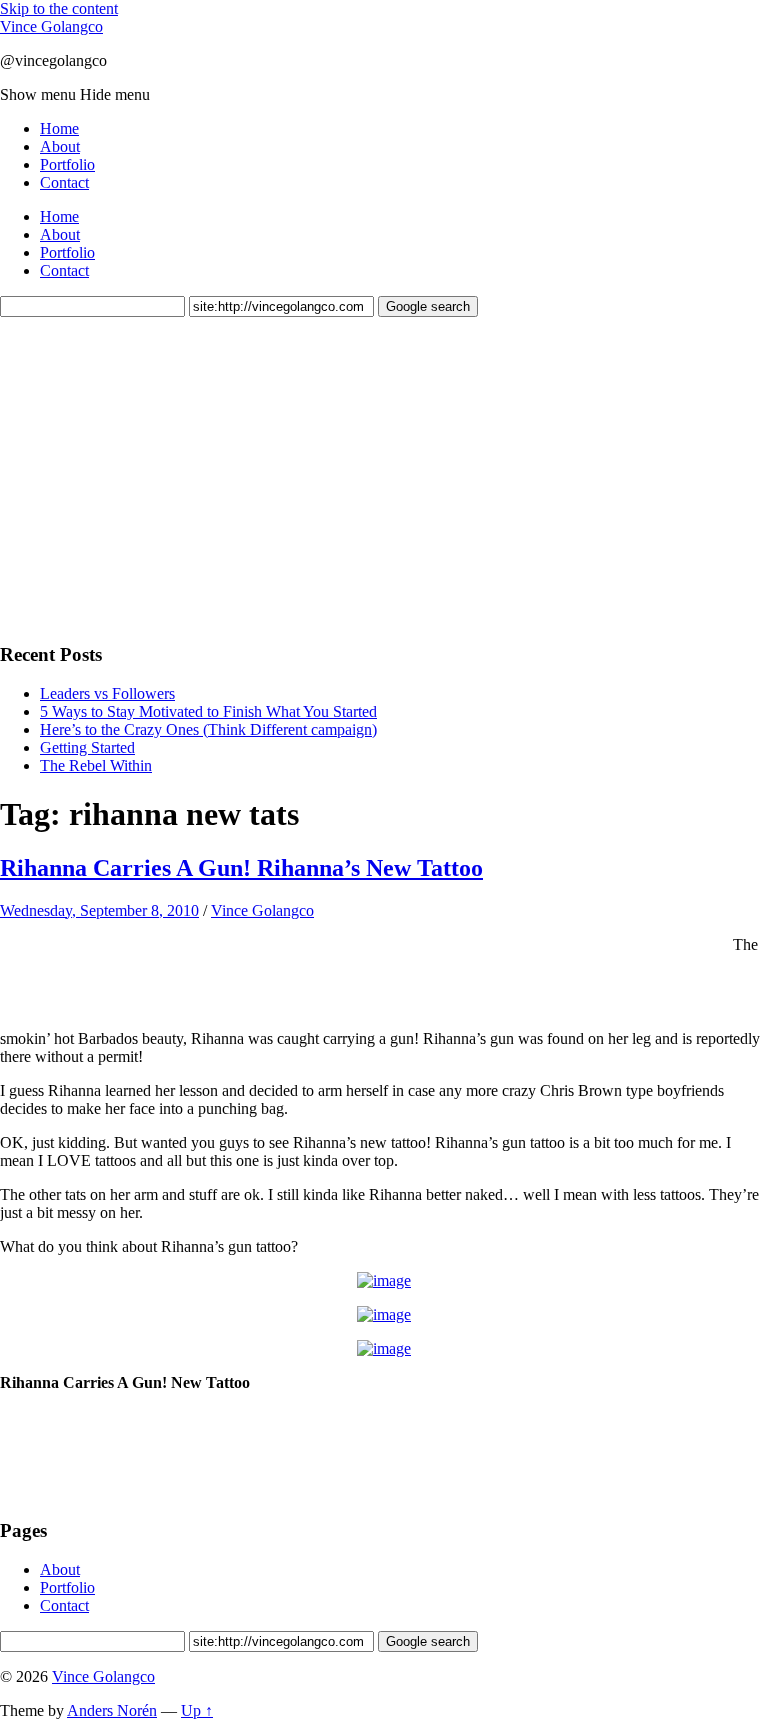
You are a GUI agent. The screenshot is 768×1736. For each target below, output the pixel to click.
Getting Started (87, 747)
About (60, 146)
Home (59, 128)
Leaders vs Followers (107, 693)
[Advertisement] (150, 477)
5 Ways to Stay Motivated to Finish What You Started (208, 711)
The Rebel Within (96, 765)
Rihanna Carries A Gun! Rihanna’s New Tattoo (241, 868)
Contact (64, 182)
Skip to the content (59, 8)
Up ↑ (197, 1710)
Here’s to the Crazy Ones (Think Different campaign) (208, 729)
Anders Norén (112, 1710)
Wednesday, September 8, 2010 (99, 910)
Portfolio (67, 164)
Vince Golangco (51, 26)
